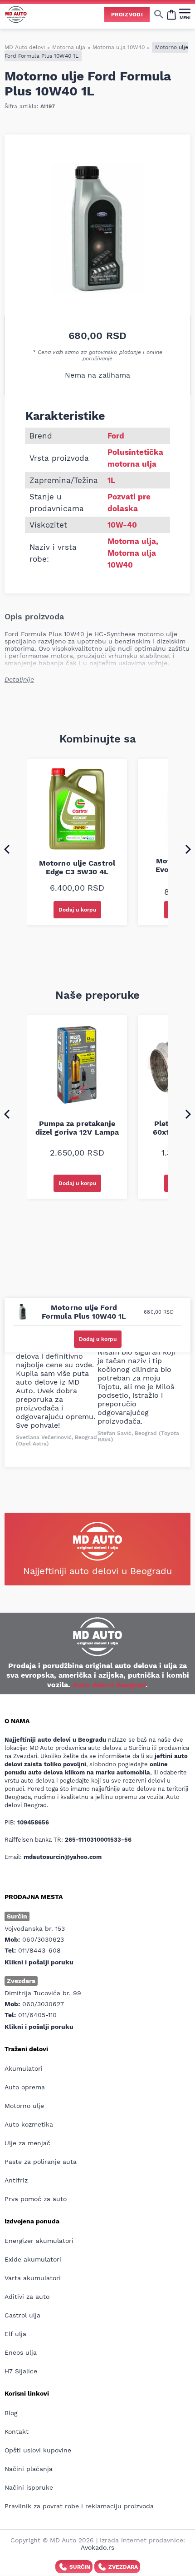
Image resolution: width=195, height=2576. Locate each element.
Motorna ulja (69, 47)
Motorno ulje (24, 2106)
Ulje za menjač (27, 2143)
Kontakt (17, 2432)
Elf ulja (15, 2334)
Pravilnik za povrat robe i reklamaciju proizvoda (79, 2506)
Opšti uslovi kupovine (38, 2450)
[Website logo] (16, 14)
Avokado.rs (97, 2547)
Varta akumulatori (33, 2278)
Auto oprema (25, 2087)
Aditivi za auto (27, 2297)
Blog (11, 2413)
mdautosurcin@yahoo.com (63, 1857)
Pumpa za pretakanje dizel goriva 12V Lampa (77, 1128)
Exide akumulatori (33, 2259)
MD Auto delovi (25, 47)
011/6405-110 (37, 2015)
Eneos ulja (21, 2352)
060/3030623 (43, 1939)
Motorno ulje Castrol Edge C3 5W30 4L (77, 867)
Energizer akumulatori (39, 2241)
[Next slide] (188, 849)
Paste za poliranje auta (41, 2162)
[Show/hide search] (159, 14)
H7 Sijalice (21, 2371)
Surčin (80, 2567)
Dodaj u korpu (77, 910)
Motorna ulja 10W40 (119, 47)
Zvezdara (123, 2567)
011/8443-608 (39, 1950)
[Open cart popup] (171, 14)
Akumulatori (24, 2068)
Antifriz (16, 2180)
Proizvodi (127, 15)
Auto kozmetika (29, 2124)
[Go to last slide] (7, 849)
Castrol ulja (22, 2315)
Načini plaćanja (29, 2469)
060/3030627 (43, 2004)
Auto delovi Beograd (109, 1685)
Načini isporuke (29, 2487)
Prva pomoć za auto (36, 2199)
